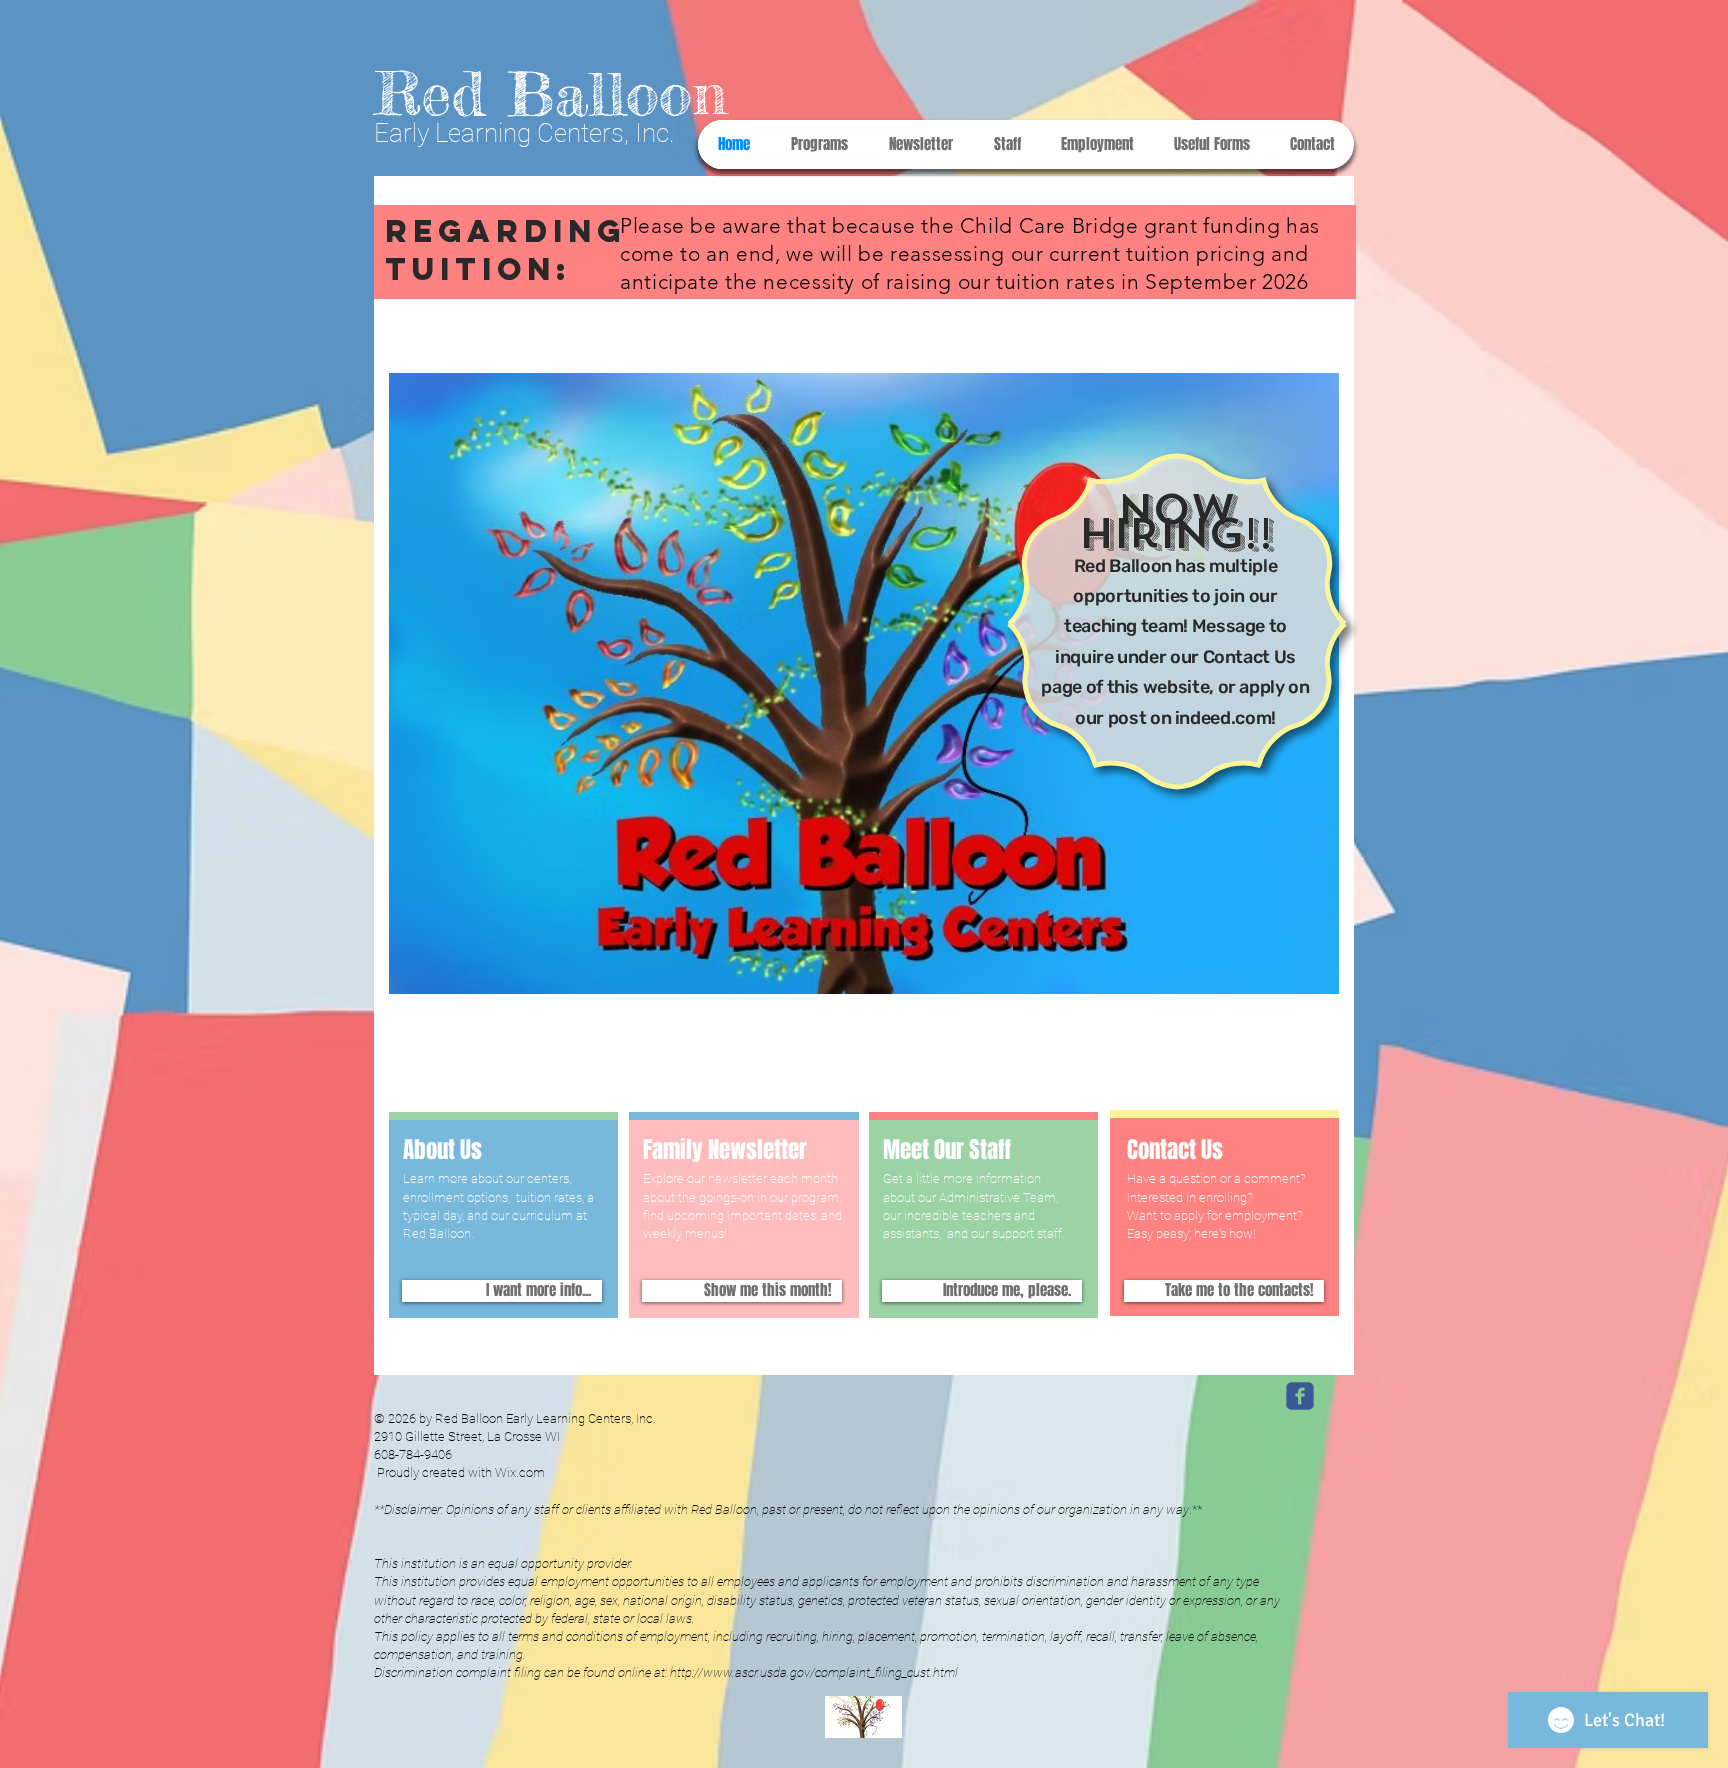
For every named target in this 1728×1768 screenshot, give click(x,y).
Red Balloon (550, 93)
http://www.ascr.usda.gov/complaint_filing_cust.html (814, 1672)
